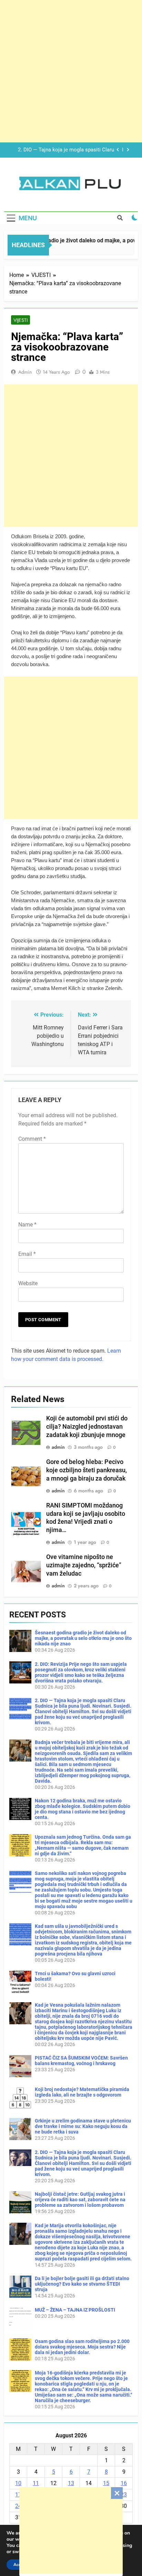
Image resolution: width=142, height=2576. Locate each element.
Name (27, 1225)
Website (28, 1283)
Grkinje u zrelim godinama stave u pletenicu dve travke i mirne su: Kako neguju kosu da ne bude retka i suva (83, 2126)
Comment (32, 1139)
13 (71, 2483)
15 (106, 2483)
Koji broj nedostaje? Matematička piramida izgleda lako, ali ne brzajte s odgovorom (82, 2092)
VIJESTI (21, 320)
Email (27, 1254)
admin (25, 372)
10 (18, 2483)
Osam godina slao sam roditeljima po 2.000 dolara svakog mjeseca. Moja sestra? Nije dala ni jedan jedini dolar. (82, 2347)
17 (18, 2495)
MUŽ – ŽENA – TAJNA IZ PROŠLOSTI (75, 2310)
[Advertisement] (71, 2530)
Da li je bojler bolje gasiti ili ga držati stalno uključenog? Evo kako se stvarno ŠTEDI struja (82, 2284)
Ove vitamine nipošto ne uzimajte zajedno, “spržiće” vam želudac (84, 1565)
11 (36, 2483)
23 (124, 2495)
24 (18, 2506)
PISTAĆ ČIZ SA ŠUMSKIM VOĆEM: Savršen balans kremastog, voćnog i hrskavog (81, 2061)
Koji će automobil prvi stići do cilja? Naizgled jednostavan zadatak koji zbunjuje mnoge (87, 1427)
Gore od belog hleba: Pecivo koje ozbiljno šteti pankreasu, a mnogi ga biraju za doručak (87, 1470)
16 (124, 2483)
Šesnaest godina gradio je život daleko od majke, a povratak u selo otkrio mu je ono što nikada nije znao (83, 1638)
